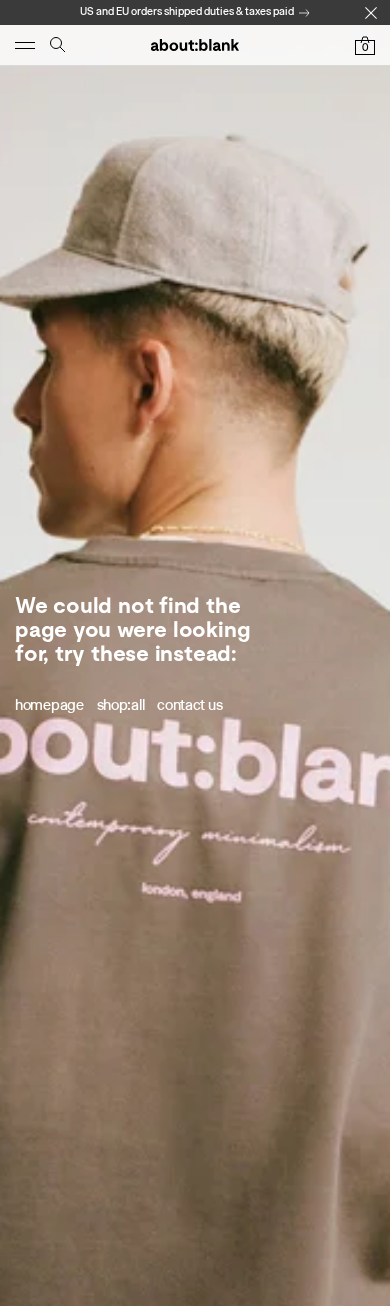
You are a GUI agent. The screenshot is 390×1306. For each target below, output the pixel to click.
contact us (189, 705)
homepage (49, 705)
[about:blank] (195, 45)
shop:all (121, 705)
